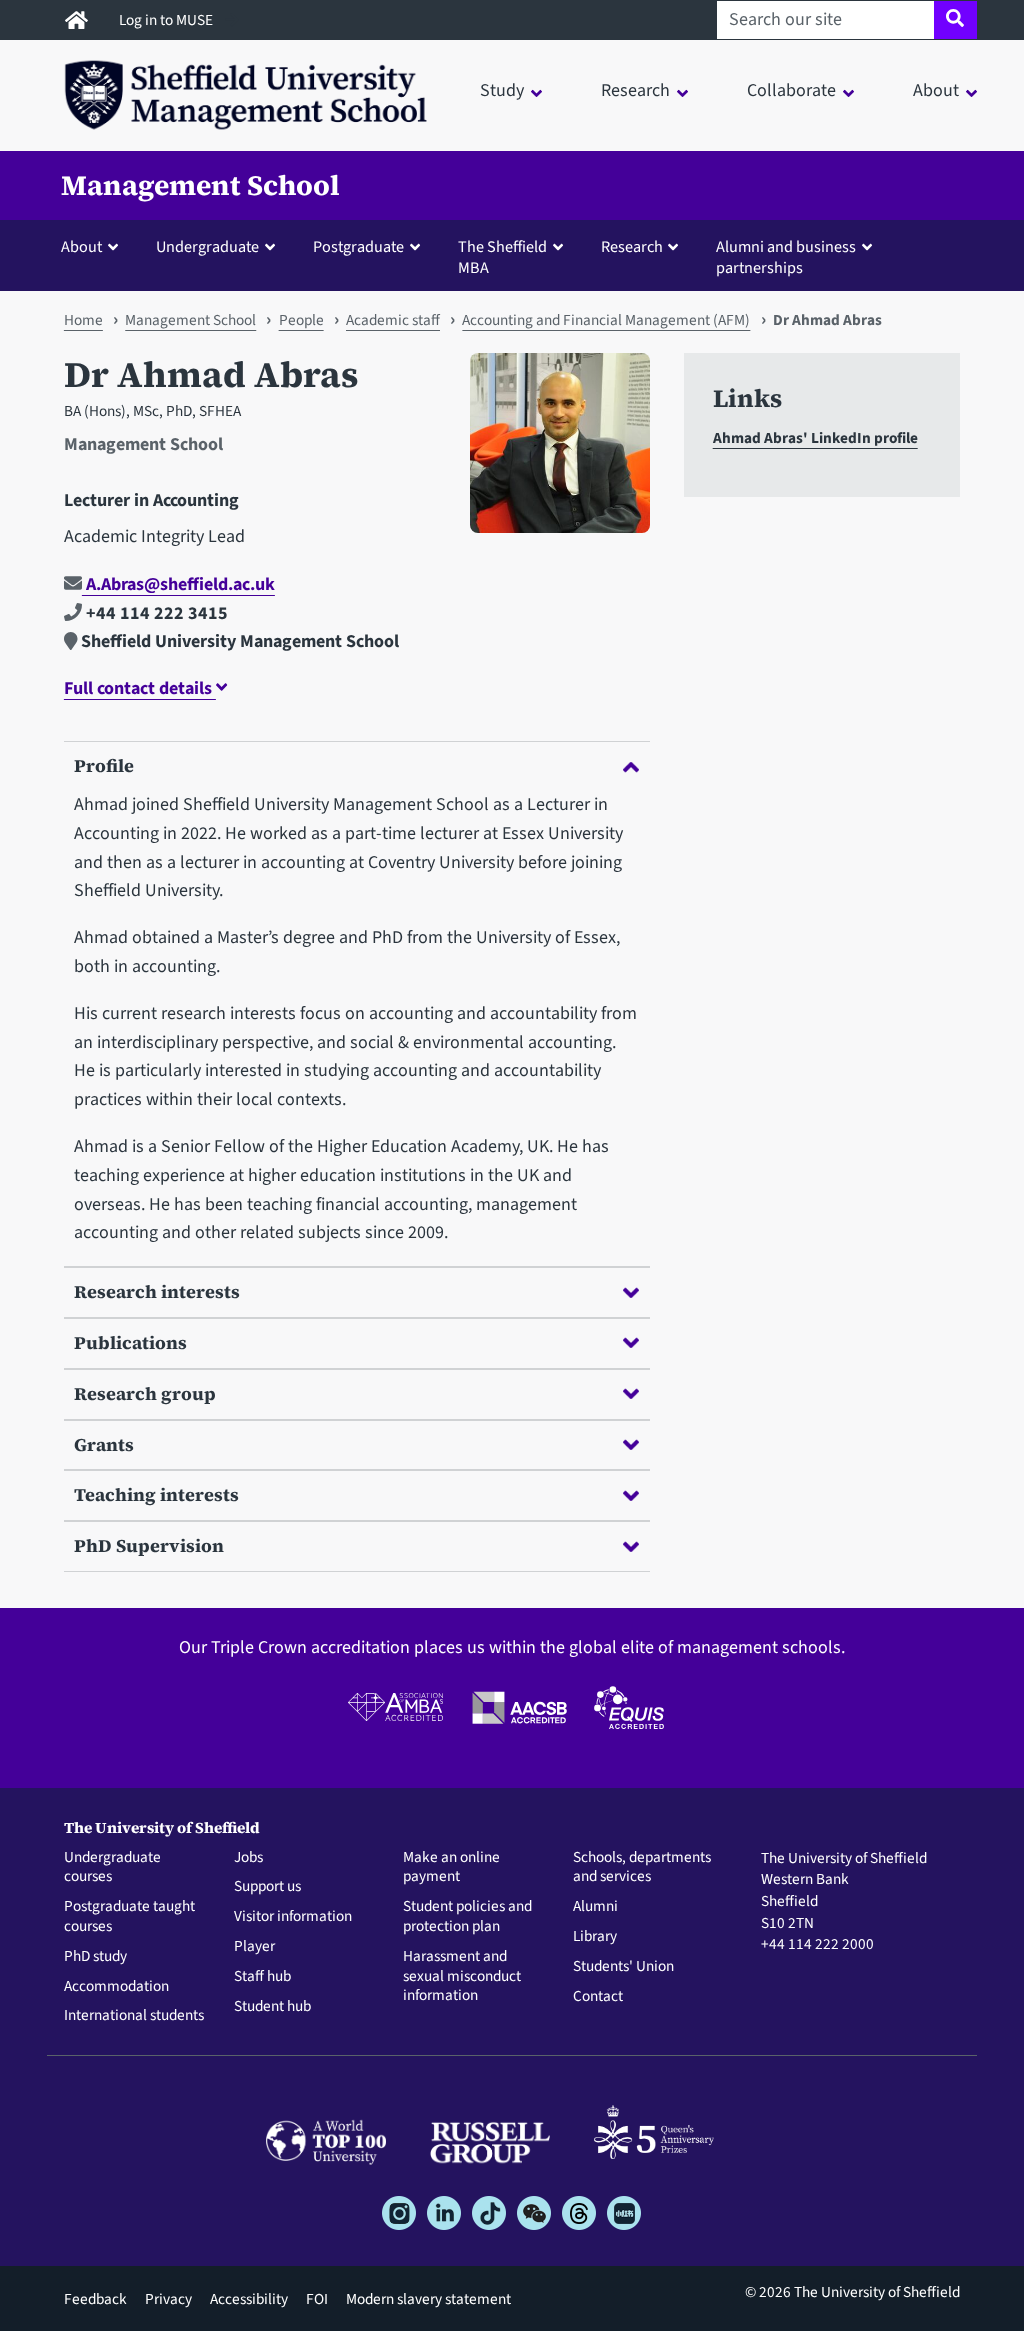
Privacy (168, 2299)
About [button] (936, 90)
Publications (130, 1342)
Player (254, 1947)
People (301, 320)
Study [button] (502, 90)
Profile (104, 765)
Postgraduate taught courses (129, 1917)
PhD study (95, 1957)
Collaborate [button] (791, 90)
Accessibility (249, 2299)
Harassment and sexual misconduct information (462, 1976)
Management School (200, 185)
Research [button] (635, 90)
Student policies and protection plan (467, 1917)
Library (595, 1937)
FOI (317, 2299)
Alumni (595, 1907)
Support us (267, 1887)
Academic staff (393, 320)
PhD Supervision (149, 1545)
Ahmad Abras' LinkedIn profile (815, 438)
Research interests (157, 1291)
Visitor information (293, 1917)
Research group (145, 1393)
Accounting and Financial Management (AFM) (606, 320)
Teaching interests (156, 1494)
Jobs (248, 1858)
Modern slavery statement (428, 2299)
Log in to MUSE (167, 20)
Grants (104, 1444)
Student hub (272, 2007)
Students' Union (623, 1967)
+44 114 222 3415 (155, 613)
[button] (94, 246)
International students (134, 2016)
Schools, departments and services (642, 1868)
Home (83, 320)
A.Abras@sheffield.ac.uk (178, 584)
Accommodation (116, 1987)
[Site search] (955, 20)
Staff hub (262, 1977)
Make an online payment (451, 1868)
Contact (598, 1997)
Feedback (95, 2299)
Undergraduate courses (112, 1868)
